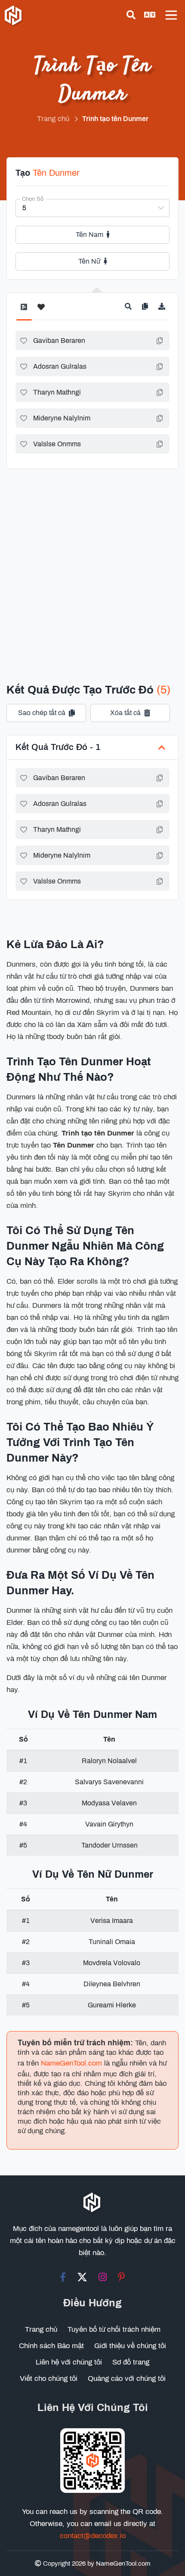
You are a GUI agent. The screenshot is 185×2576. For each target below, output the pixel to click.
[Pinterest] (122, 2277)
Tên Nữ (89, 261)
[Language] (150, 15)
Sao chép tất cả (42, 713)
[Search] (131, 15)
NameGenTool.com (71, 2063)
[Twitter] (82, 2277)
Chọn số (33, 199)
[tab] (24, 311)
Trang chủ (41, 2329)
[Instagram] (103, 2277)
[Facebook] (63, 2277)
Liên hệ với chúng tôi (69, 2362)
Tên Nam (89, 235)
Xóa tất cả (125, 713)
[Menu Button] (171, 15)
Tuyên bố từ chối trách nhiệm (114, 2329)
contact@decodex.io (93, 2536)
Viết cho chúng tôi (49, 2378)
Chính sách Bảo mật (51, 2346)
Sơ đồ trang (131, 2362)
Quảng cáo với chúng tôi (127, 2378)
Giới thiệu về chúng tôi (130, 2346)
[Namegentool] (14, 16)
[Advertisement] (92, 565)
